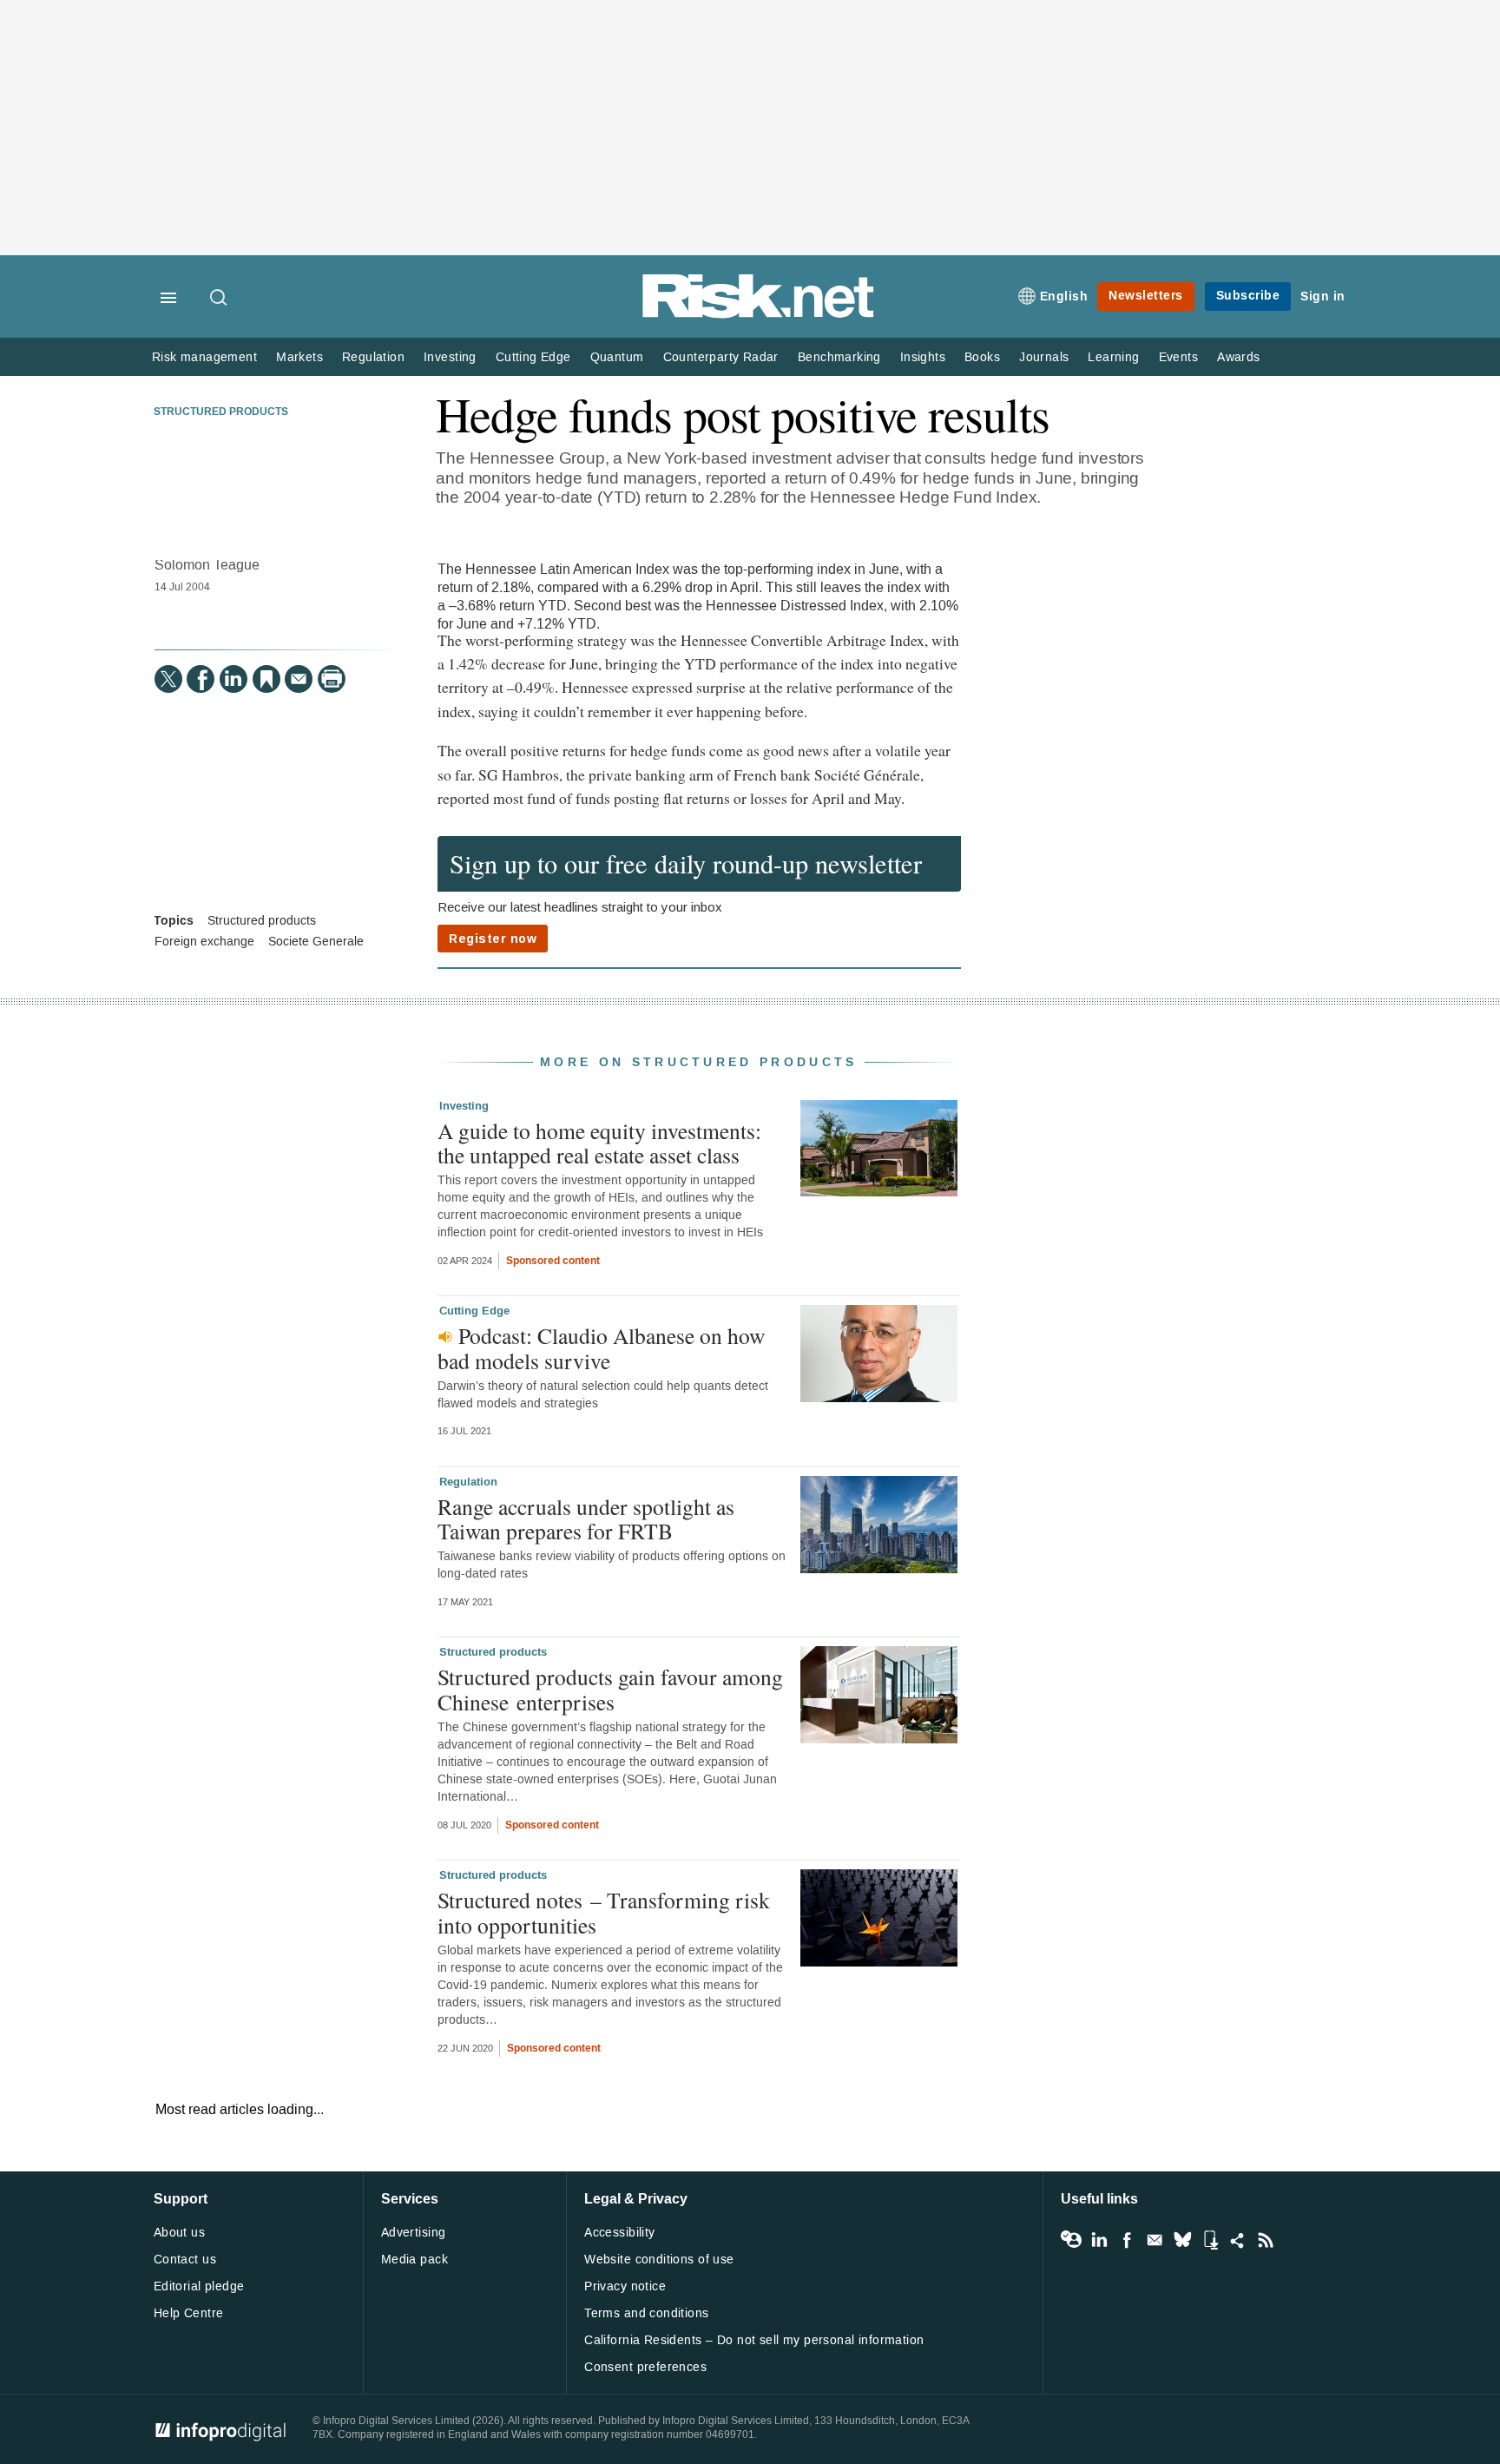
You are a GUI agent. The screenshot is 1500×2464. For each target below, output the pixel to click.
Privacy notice (625, 2286)
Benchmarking (839, 357)
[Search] (220, 299)
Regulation (373, 357)
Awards (1238, 357)
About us (179, 2233)
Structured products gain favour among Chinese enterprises (610, 1689)
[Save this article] (266, 679)
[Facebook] (201, 679)
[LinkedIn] (234, 679)
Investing (450, 357)
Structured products (221, 412)
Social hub (1238, 2240)
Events (1178, 357)
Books (982, 357)
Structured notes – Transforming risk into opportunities (604, 1912)
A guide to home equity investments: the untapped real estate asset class (599, 1143)
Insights (923, 357)
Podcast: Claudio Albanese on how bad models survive (601, 1347)
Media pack (414, 2260)
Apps (1210, 2240)
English (1064, 296)
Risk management (204, 357)
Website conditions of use (659, 2260)
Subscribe (1248, 296)
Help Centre (189, 2313)
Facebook (1127, 2240)
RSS (1266, 2240)
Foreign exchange (204, 942)
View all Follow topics (1071, 2240)
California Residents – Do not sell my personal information (754, 2340)
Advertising (414, 2233)
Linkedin (1099, 2240)
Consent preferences (645, 2367)
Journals (1044, 357)
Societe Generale (316, 942)
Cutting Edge (533, 357)
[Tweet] (168, 679)
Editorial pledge (199, 2286)
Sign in (1323, 296)
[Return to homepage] (759, 315)
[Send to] (299, 679)
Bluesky (1182, 2240)
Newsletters (1146, 296)
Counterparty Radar (721, 357)
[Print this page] (332, 679)
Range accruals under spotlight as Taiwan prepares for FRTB (586, 1519)
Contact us (185, 2260)
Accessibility (619, 2233)
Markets (299, 357)
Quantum (617, 357)
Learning (1113, 357)
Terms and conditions (646, 2313)
